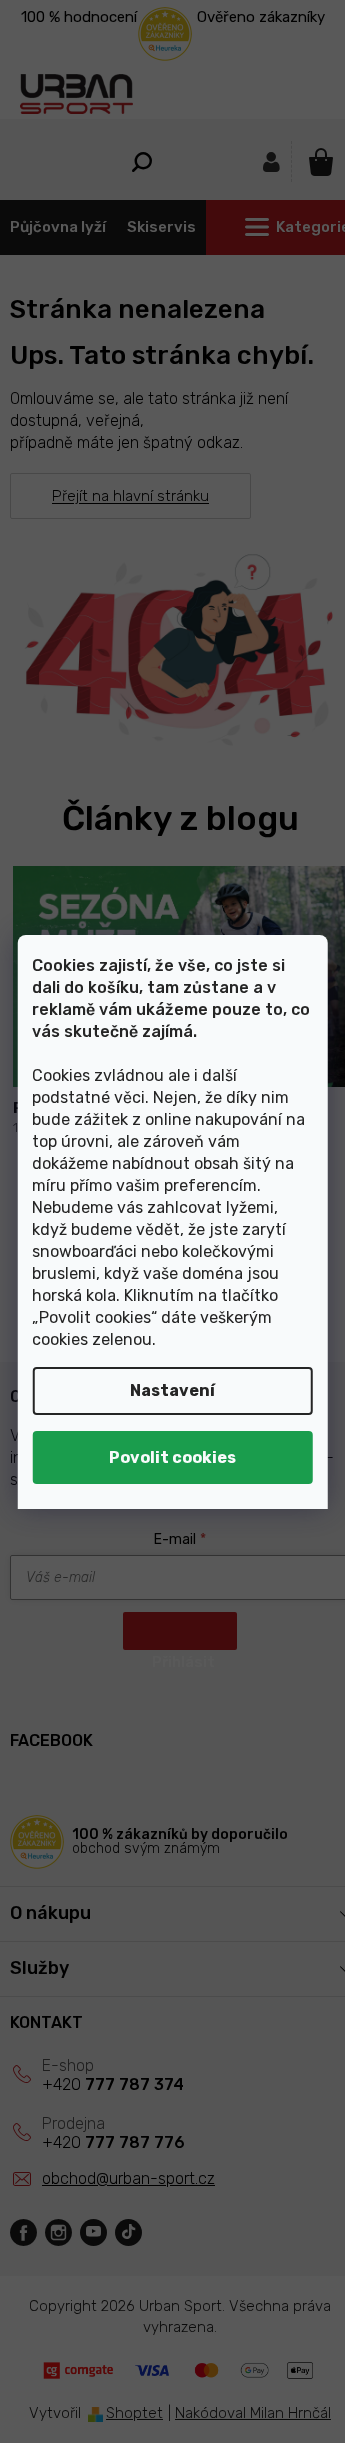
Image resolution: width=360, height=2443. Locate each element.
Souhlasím (172, 1457)
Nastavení (172, 1390)
